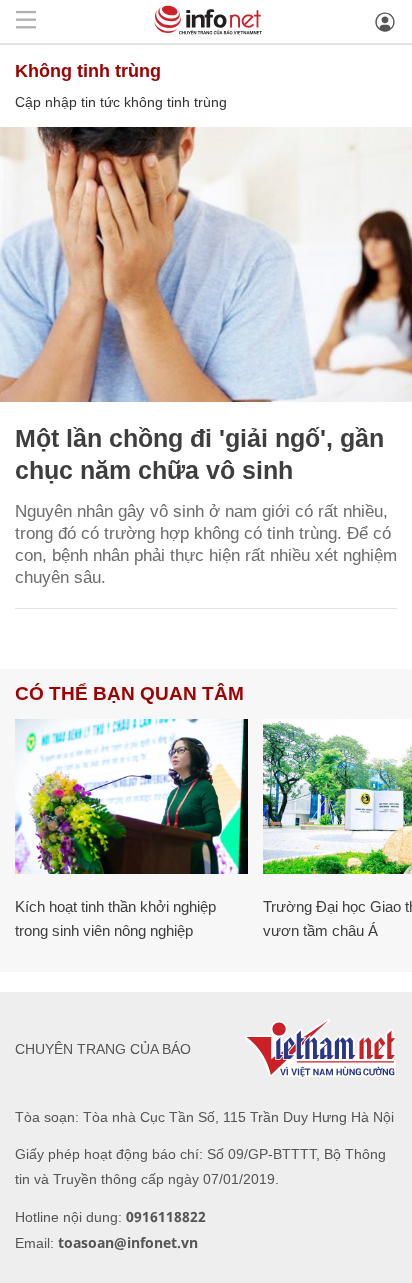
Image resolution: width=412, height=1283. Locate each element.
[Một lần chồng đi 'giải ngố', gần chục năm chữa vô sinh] (206, 264)
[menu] (26, 21)
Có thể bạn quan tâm (129, 693)
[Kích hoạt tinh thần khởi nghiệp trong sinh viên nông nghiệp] (131, 796)
